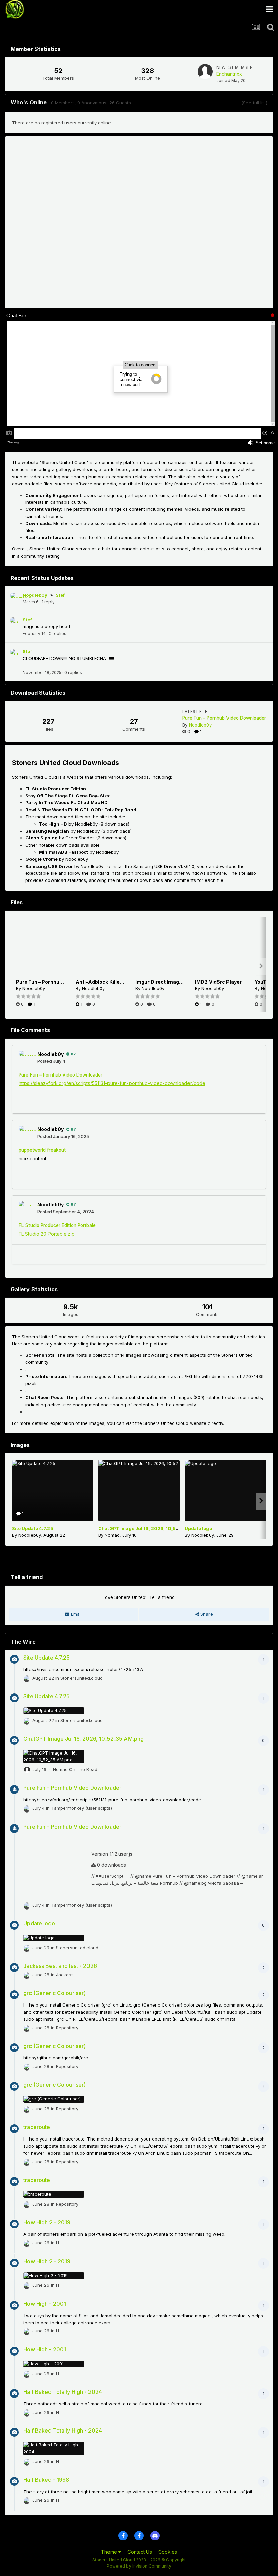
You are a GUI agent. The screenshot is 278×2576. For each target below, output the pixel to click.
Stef (60, 595)
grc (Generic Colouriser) (55, 1993)
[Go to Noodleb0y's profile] (16, 598)
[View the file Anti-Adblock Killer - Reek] (100, 948)
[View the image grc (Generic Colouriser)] (54, 2099)
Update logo (198, 1528)
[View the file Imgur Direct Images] (160, 948)
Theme (110, 2552)
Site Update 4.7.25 (33, 1528)
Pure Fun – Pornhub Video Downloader (224, 718)
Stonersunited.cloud (82, 1678)
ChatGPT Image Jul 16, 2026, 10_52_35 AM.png (152, 1528)
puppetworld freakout (42, 1150)
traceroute (37, 2127)
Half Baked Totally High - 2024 (63, 2392)
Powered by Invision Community (139, 2566)
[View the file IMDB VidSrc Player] (220, 948)
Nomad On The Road (75, 1769)
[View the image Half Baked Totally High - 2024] (54, 2448)
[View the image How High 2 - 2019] (54, 2276)
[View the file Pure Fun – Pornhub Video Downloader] (41, 948)
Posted (51, 1061)
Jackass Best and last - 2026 (60, 1966)
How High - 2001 (45, 2304)
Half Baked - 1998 (46, 2480)
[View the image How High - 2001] (54, 2364)
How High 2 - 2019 (47, 2222)
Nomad (112, 1535)
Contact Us (140, 2552)
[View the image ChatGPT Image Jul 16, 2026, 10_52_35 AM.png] (139, 1491)
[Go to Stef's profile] (16, 623)
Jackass (65, 1974)
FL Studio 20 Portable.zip (47, 1234)
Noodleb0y (35, 595)
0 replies (58, 633)
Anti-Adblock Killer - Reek (107, 982)
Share (206, 1614)
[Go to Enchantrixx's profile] (205, 72)
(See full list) (254, 103)
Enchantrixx (229, 74)
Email (76, 1614)
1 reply (48, 602)
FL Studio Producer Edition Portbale (57, 1225)
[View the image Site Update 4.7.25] (53, 1491)
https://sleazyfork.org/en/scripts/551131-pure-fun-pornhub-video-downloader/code (112, 1083)
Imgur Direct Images (160, 982)
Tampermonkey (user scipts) (82, 1808)
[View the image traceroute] (54, 2194)
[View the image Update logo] (225, 1491)
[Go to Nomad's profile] (27, 1770)
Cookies (168, 2552)
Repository (67, 2027)
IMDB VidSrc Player (218, 982)
